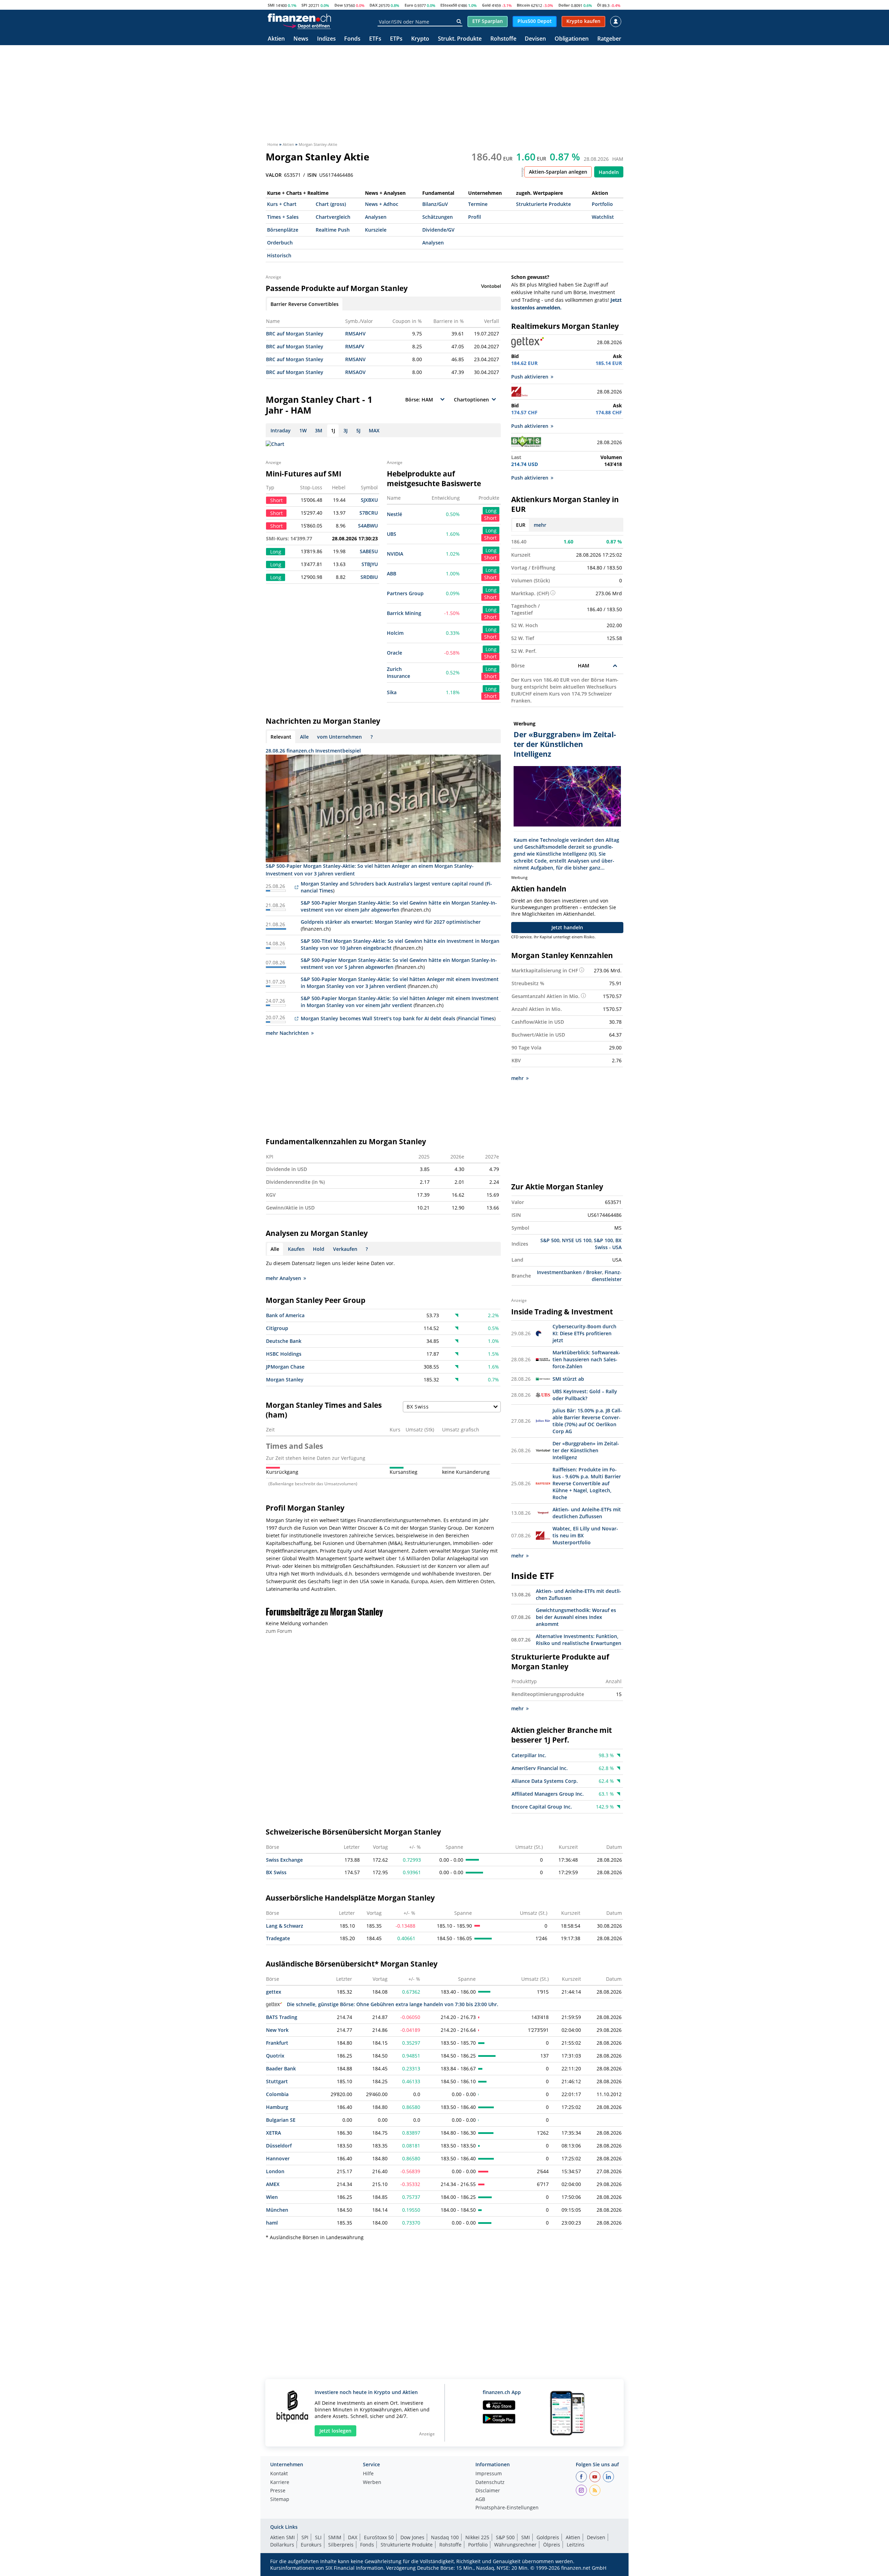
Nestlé (394, 514)
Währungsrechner (515, 2545)
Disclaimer (488, 2491)
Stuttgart (277, 2081)
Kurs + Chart (282, 204)
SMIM (335, 2537)
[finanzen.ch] (299, 18)
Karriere (280, 2483)
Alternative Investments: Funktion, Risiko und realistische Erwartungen (579, 1640)
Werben (372, 2483)
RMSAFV (355, 346)
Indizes (326, 39)
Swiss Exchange (284, 1860)
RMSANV (355, 359)
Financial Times (476, 1018)
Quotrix (275, 2056)
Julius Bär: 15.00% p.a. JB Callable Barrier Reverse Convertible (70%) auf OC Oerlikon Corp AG (587, 1421)
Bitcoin (523, 5)
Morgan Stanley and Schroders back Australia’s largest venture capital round (392, 884)
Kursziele (376, 230)
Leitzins (576, 2545)
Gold (486, 5)
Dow (339, 5)
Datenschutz (490, 2483)
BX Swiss (276, 1872)
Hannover (278, 2158)
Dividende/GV (438, 230)
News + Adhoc (382, 204)
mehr (540, 525)
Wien (272, 2197)
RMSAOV (355, 372)
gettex (274, 1992)
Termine (478, 204)
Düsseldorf (279, 2146)
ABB (392, 574)
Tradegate (278, 1938)
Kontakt (279, 2474)
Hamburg (277, 2107)
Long (491, 511)
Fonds (352, 39)
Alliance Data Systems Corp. (545, 1781)
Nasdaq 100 (445, 2537)
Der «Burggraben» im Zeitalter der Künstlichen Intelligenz (586, 1450)
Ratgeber (609, 39)
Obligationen (572, 39)
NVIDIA (395, 554)
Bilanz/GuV (435, 204)
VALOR (274, 175)
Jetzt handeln (567, 927)
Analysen (376, 217)
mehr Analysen (283, 1278)
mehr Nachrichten (287, 1033)
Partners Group (405, 593)
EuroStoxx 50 (379, 2537)
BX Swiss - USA (608, 1244)
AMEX (273, 2184)
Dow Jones (412, 2537)
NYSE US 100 (577, 1240)
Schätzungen (438, 217)
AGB (480, 2500)
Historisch (279, 255)
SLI (318, 2537)
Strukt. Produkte (460, 39)
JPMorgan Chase (285, 1367)
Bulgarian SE (281, 2120)
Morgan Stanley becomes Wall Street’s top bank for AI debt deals (378, 1018)
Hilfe (368, 2474)
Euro (409, 5)
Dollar (564, 5)
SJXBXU (369, 500)
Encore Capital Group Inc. (542, 1807)
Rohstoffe (503, 39)
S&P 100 (603, 1240)
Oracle (394, 653)
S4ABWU (368, 526)
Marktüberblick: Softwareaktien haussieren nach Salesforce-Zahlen (586, 1359)
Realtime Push (333, 230)
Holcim (395, 633)
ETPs (396, 39)
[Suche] (459, 22)
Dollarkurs (282, 2545)
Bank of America (285, 1315)
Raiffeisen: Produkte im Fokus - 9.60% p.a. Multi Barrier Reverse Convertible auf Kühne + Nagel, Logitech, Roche (587, 1483)
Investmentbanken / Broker (570, 1272)
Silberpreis (341, 2545)
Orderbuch (280, 243)
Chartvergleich (333, 217)
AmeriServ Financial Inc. (540, 1768)
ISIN (312, 175)
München (277, 2210)
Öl (599, 5)
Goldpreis (548, 2537)
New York (277, 2030)
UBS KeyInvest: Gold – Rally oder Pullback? (585, 1395)
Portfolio (602, 204)
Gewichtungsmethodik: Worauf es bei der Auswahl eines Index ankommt (576, 1617)
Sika (392, 692)
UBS (392, 534)
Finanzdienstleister (607, 1276)
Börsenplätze (283, 230)
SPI (304, 5)
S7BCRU (369, 513)
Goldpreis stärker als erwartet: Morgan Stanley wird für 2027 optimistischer (391, 922)
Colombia (277, 2094)
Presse (278, 2491)
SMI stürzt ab (568, 1379)
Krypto (420, 39)
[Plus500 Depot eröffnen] (307, 26)
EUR (521, 525)
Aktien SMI (283, 2537)
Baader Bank (281, 2068)
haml (272, 2223)
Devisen (535, 39)
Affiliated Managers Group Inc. (548, 1794)
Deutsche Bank (284, 1341)
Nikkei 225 (477, 2537)
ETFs (375, 39)
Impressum (489, 2474)
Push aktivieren (530, 377)
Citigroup (277, 1328)
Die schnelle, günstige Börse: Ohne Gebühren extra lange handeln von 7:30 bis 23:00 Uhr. (393, 2004)
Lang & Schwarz (285, 1926)
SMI (271, 5)
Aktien (276, 39)
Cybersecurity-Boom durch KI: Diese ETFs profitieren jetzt (584, 1333)
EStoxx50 (449, 5)
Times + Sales (283, 217)
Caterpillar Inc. (529, 1755)
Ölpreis (552, 2545)
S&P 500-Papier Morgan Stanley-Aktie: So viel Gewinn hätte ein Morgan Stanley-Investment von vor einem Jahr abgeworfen (399, 906)
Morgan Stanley (285, 1380)
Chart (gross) (331, 204)
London (275, 2171)
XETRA (273, 2133)
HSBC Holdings (284, 1354)
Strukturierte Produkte (543, 204)
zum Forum (279, 1631)
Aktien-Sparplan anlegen (558, 172)
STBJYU (370, 564)
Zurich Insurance (398, 672)
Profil (475, 217)
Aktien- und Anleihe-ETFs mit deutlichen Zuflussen (587, 1513)
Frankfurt (277, 2043)
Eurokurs (311, 2545)
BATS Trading (282, 2017)
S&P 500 (550, 1240)
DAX (373, 5)
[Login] (616, 22)
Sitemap (280, 2500)
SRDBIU (369, 577)
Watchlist (603, 217)
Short (490, 518)
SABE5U (369, 551)
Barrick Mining (404, 613)
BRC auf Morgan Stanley (295, 334)
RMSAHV (355, 334)
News (301, 39)
